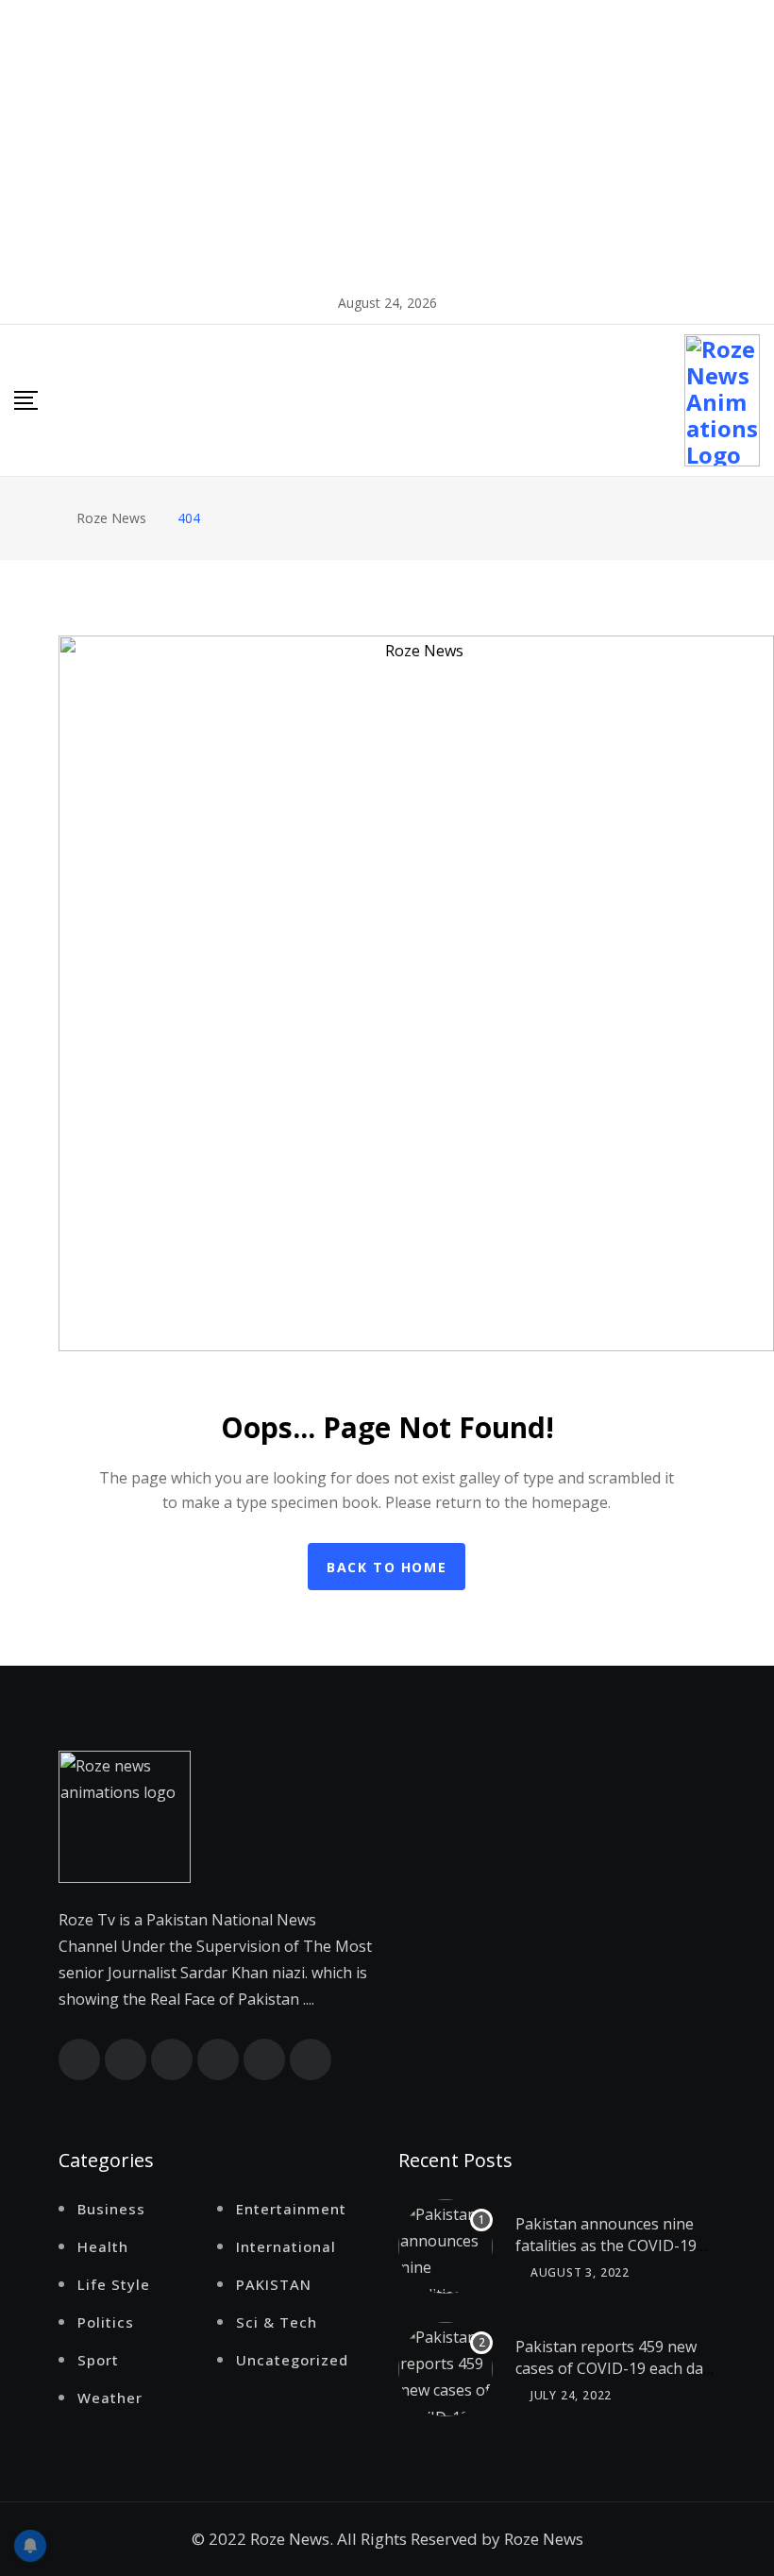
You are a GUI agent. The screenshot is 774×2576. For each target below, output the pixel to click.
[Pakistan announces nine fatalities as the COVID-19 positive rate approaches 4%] (446, 2246)
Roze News (544, 2539)
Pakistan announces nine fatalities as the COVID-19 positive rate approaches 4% (606, 2255)
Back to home (387, 1567)
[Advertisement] (387, 142)
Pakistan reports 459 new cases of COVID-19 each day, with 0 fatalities (615, 2368)
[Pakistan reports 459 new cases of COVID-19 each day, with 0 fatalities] (446, 2369)
